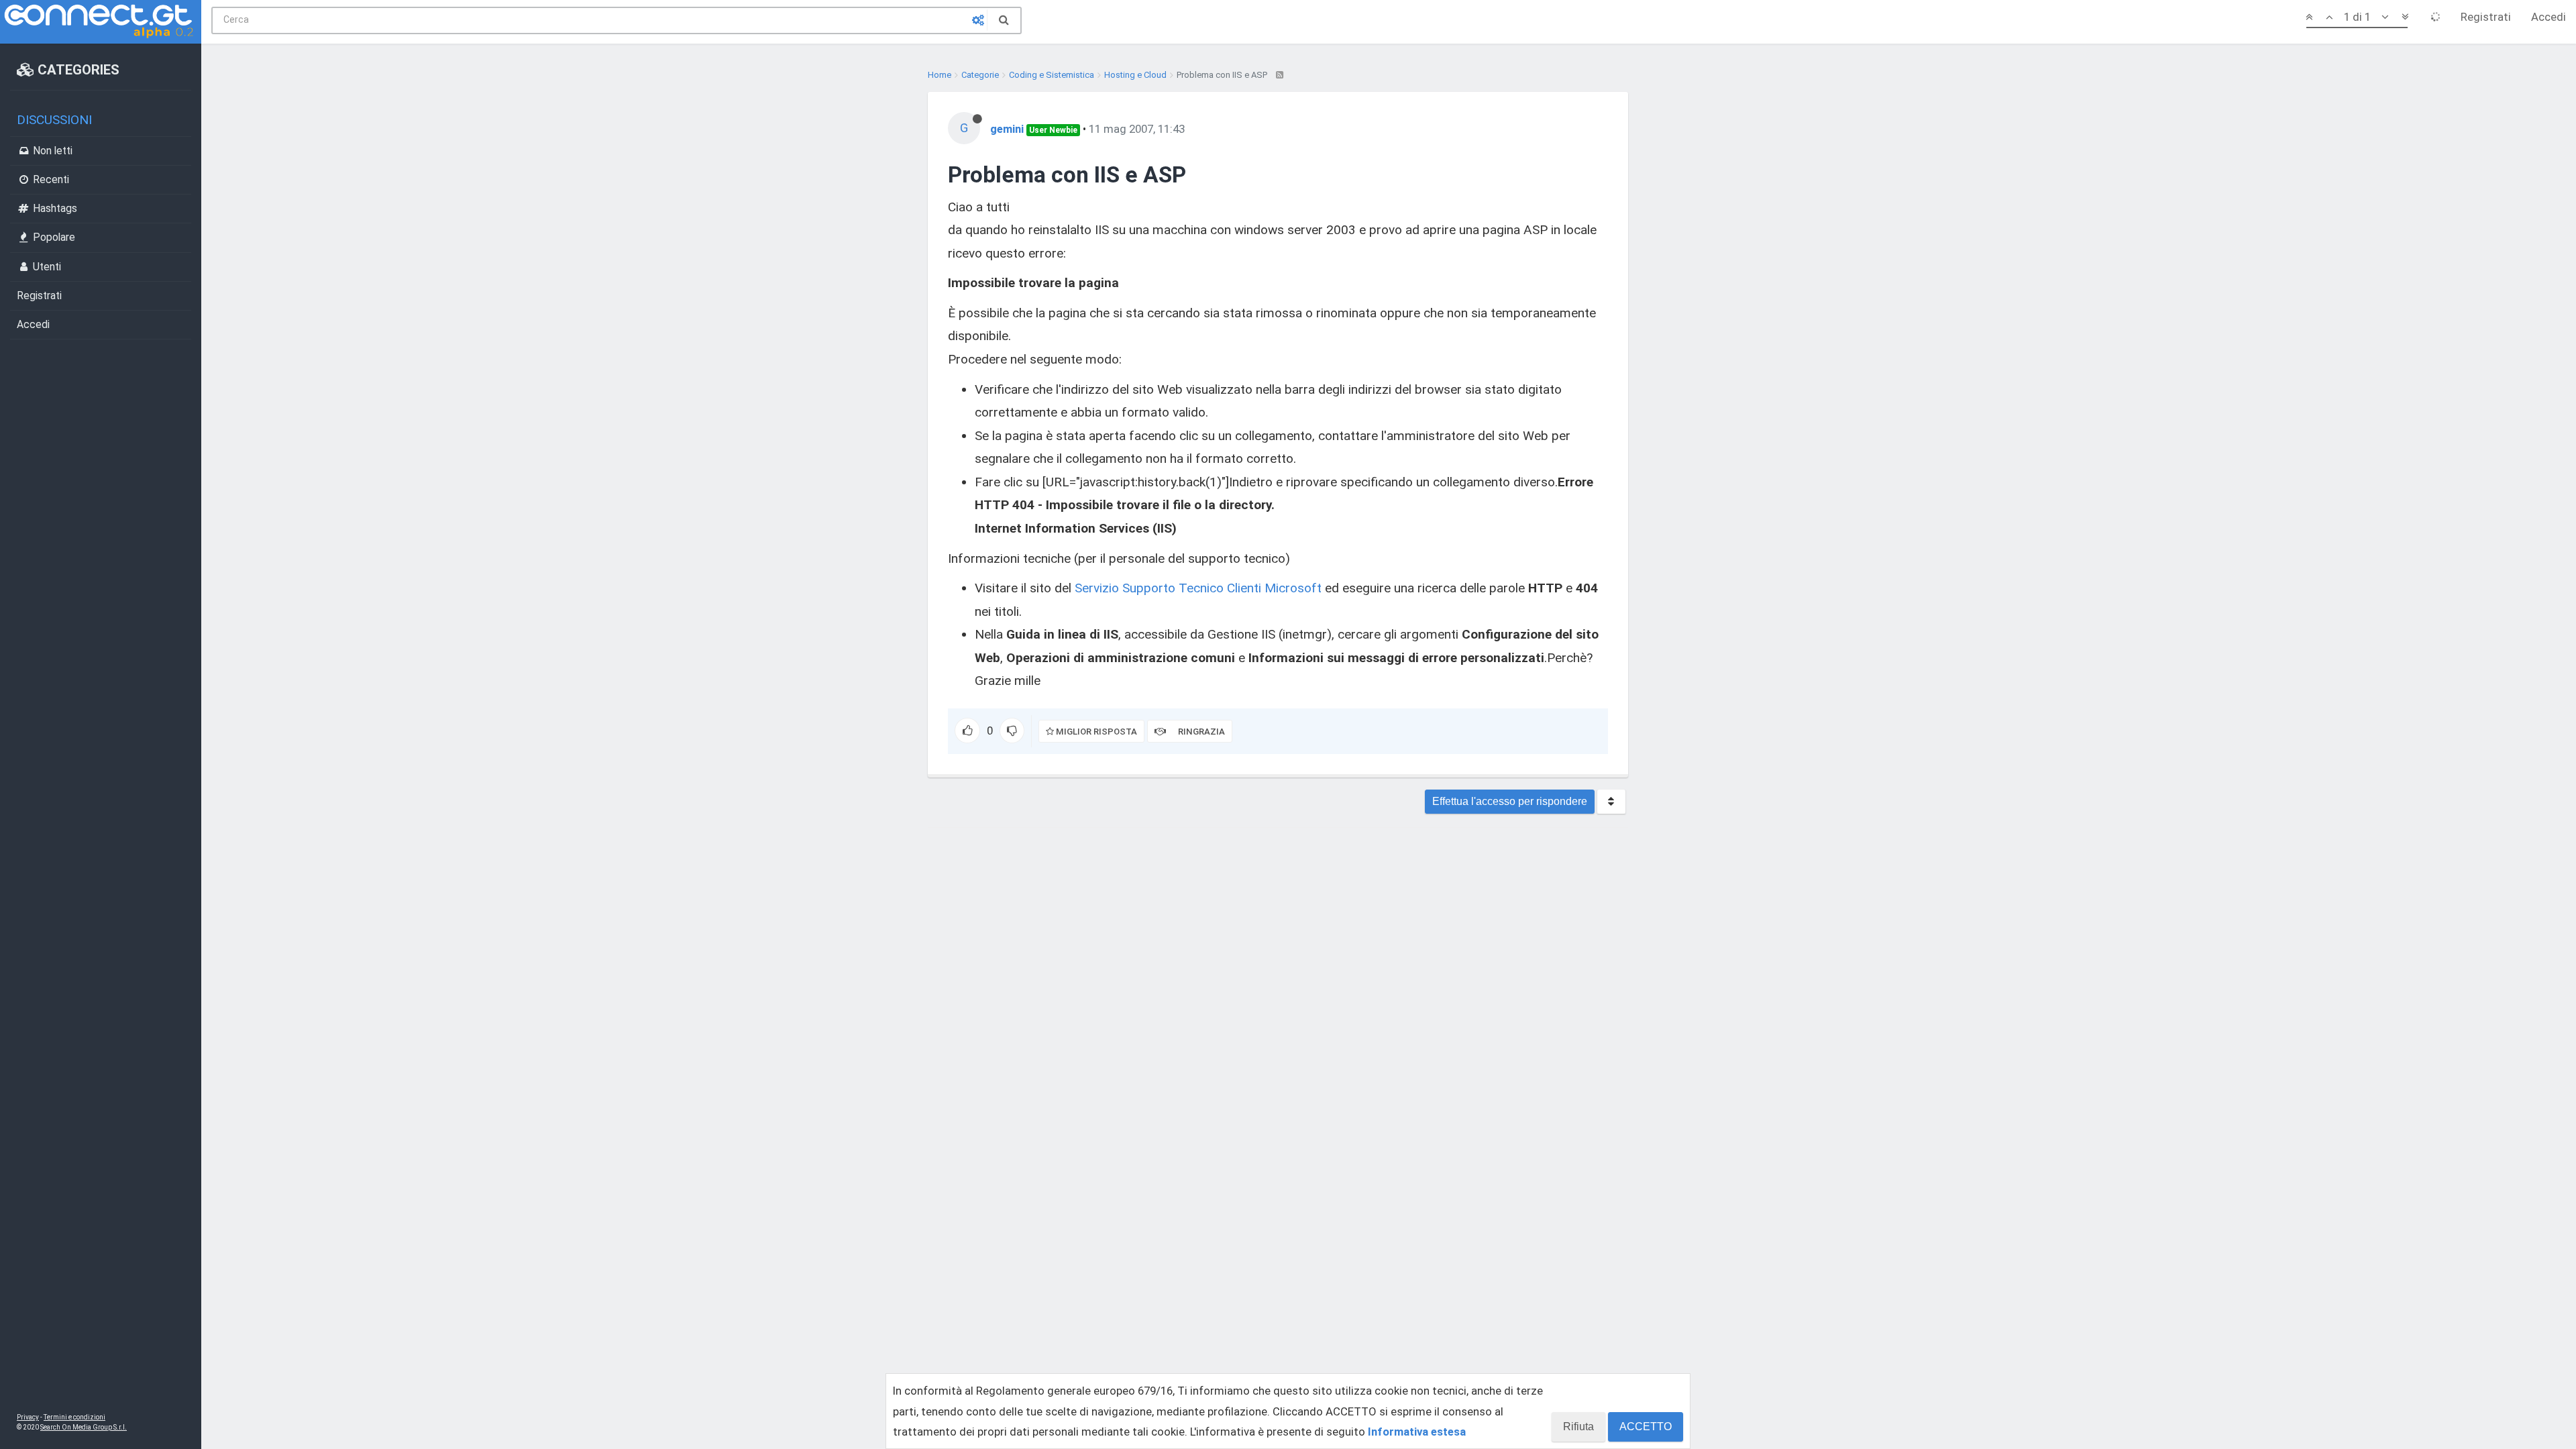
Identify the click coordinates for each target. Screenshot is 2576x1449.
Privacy (28, 1417)
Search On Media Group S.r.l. (84, 1427)
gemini (1007, 129)
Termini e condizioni (74, 1417)
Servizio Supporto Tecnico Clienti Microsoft (1198, 588)
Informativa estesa (1417, 1432)
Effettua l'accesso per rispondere (1510, 801)
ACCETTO (1646, 1427)
